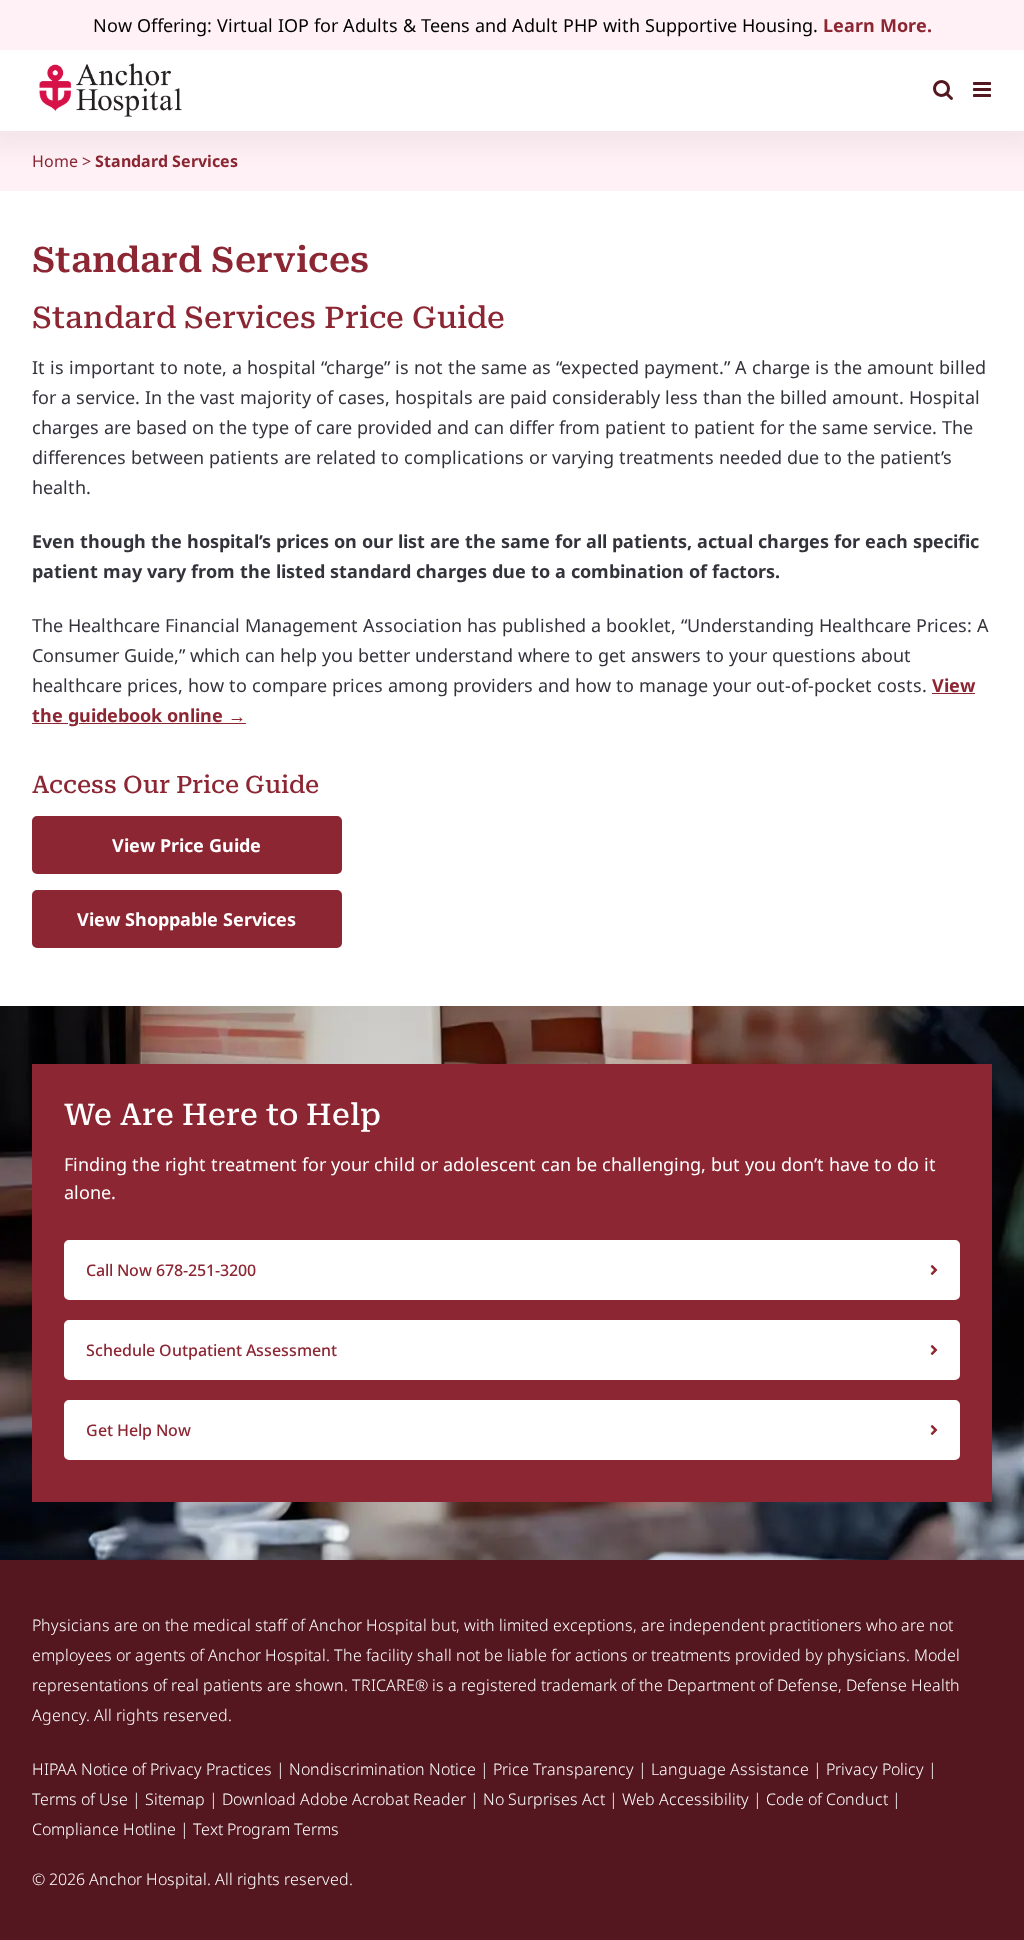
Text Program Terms (266, 1829)
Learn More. (877, 25)
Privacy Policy (875, 1769)
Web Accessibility (685, 1799)
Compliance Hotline (104, 1829)
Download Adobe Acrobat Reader (344, 1799)
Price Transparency (563, 1769)
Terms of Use (80, 1799)
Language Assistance (730, 1769)
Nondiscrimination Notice (382, 1769)
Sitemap (175, 1799)
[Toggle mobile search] (943, 89)
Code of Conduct (827, 1799)
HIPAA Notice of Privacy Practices (152, 1769)
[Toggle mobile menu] (983, 89)
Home (55, 161)
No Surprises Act (544, 1799)
